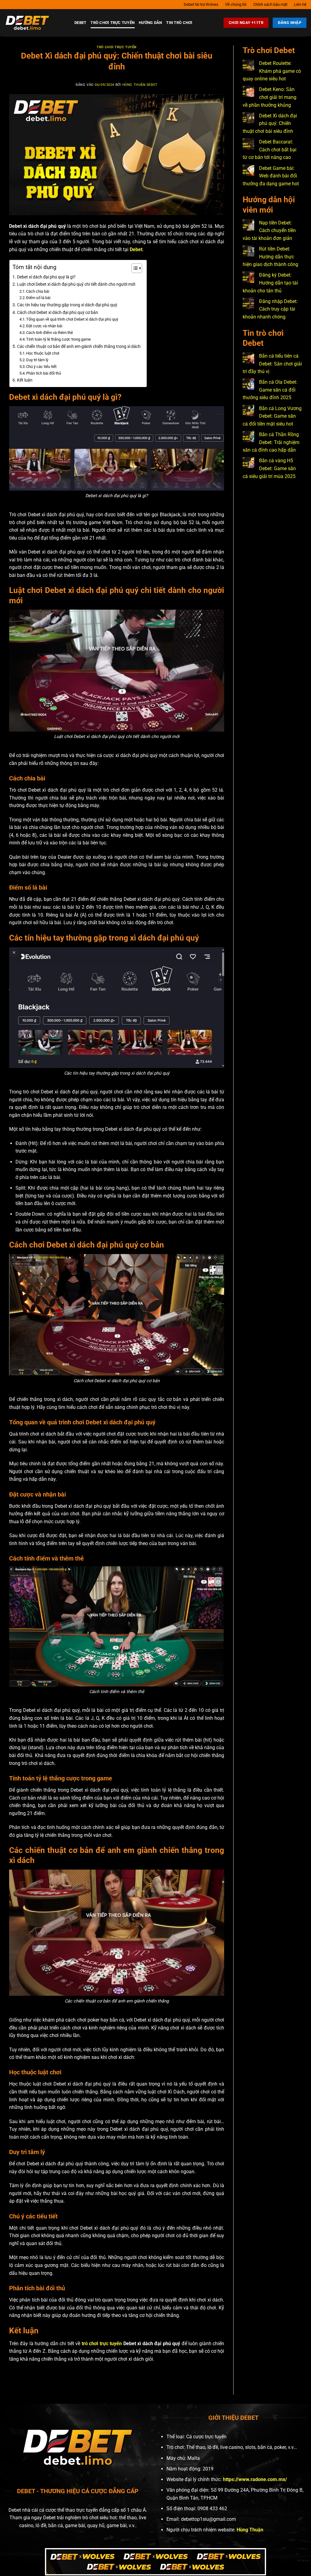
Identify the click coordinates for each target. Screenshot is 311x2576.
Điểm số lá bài (38, 298)
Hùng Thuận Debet (140, 85)
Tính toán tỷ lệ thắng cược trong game (58, 339)
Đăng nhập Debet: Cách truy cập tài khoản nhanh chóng (270, 309)
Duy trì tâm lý (37, 360)
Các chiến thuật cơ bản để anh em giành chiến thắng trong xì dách (79, 347)
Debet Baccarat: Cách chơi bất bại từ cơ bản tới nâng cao (270, 150)
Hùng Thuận (250, 2530)
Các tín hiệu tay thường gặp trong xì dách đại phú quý (67, 305)
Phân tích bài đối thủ (44, 373)
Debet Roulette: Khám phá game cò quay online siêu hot (272, 71)
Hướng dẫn (150, 23)
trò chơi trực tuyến (102, 2344)
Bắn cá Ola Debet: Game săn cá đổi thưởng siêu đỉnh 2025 (270, 390)
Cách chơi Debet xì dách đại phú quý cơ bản (58, 313)
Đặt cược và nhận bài (44, 326)
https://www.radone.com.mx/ (255, 2479)
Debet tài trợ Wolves (201, 4)
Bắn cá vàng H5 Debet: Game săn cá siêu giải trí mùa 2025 (269, 468)
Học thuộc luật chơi (43, 353)
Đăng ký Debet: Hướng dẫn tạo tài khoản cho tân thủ (270, 283)
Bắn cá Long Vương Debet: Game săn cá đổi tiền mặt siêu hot (272, 416)
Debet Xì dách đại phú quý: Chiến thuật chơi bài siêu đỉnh (270, 123)
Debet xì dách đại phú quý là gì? (46, 277)
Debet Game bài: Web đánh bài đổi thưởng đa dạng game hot (271, 176)
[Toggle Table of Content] (134, 268)
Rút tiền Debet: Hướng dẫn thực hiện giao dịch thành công (270, 257)
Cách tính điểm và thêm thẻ (50, 333)
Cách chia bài (38, 291)
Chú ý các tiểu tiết (41, 367)
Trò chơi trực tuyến (113, 23)
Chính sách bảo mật (270, 4)
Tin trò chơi (179, 23)
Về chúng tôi (236, 4)
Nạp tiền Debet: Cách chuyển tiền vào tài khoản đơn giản (269, 231)
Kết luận (25, 380)
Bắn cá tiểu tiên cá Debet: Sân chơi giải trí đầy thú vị (272, 364)
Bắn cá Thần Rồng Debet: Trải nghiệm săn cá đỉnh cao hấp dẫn (271, 442)
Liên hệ (300, 4)
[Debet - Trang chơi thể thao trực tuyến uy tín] (35, 23)
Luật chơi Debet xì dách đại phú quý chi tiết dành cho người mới (76, 284)
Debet (80, 23)
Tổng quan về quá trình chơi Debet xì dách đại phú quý (72, 319)
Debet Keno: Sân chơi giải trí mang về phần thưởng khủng (270, 97)
